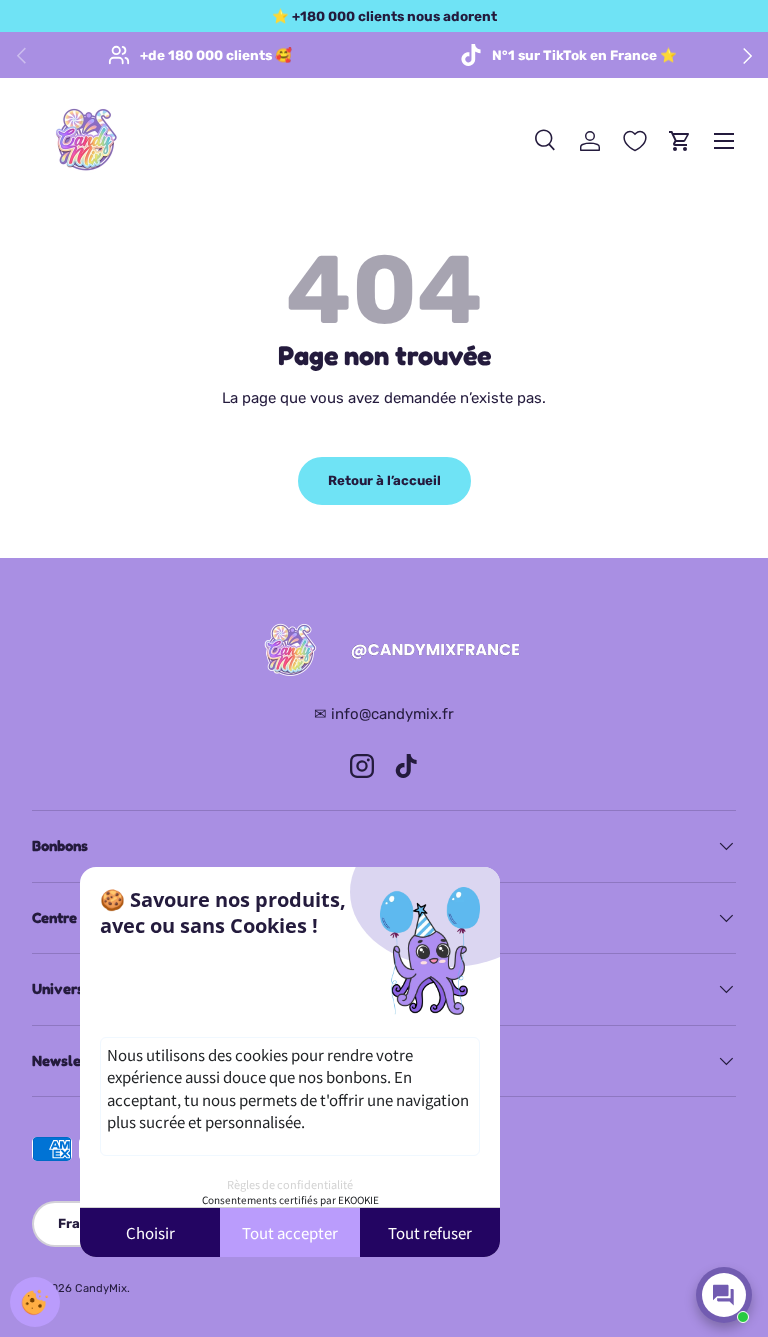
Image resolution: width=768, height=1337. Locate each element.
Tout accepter (290, 1232)
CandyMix (101, 1288)
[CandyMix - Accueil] (384, 651)
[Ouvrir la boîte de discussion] (724, 1295)
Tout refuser (430, 1232)
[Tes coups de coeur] (635, 141)
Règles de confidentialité (290, 1184)
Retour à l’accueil (384, 480)
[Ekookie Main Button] (35, 1302)
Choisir (150, 1232)
